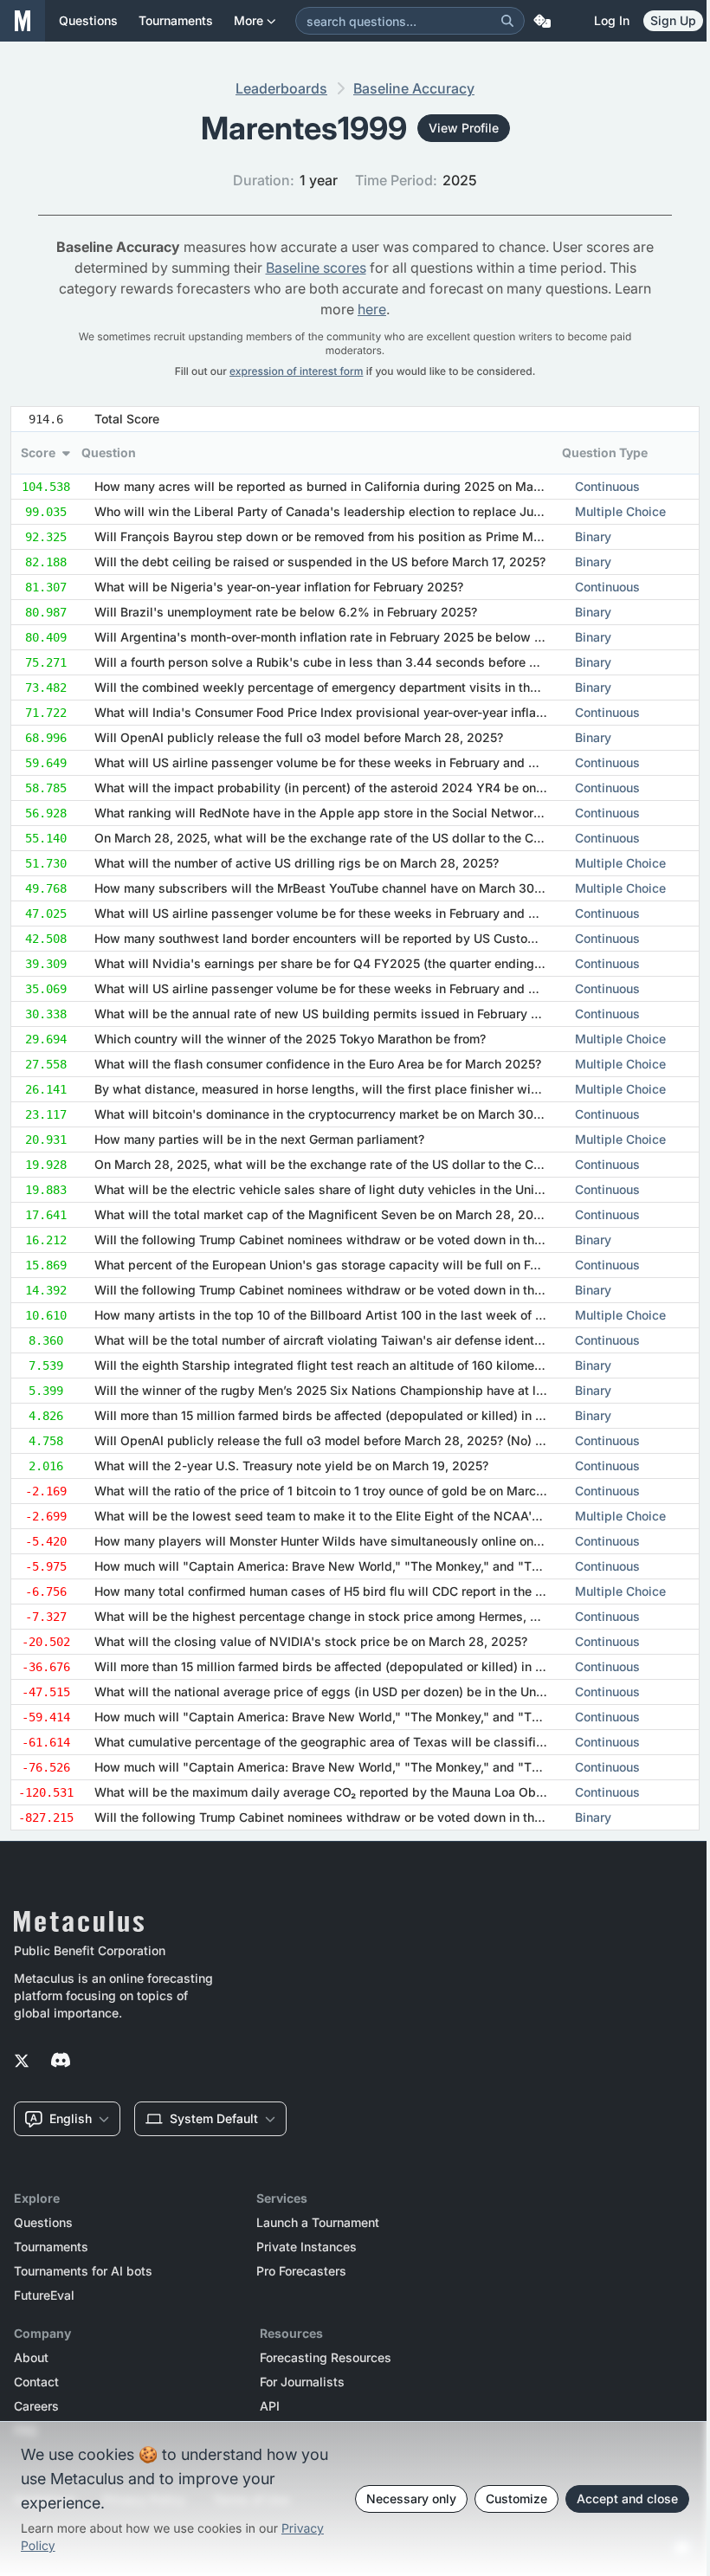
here (372, 309)
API (270, 2406)
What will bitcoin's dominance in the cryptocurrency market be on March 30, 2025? (336, 1114)
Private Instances (307, 2247)
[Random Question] (542, 21)
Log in (612, 20)
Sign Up (673, 20)
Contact (36, 2382)
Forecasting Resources (326, 2358)
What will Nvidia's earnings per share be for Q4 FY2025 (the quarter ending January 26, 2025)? (372, 963)
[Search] (507, 21)
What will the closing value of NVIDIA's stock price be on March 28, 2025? (311, 1641)
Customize (516, 2499)
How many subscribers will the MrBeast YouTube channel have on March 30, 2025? (336, 888)
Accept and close (627, 2499)
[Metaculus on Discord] (61, 2062)
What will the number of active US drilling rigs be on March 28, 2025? (297, 863)
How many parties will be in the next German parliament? (259, 1139)
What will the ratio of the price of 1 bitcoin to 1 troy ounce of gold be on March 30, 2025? (350, 1491)
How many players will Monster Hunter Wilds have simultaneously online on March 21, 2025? (364, 1541)
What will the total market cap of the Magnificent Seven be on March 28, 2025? (324, 1214)
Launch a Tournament (318, 2223)
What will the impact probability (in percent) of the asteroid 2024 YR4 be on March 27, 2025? (365, 788)
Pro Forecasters (301, 2271)
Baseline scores (316, 268)
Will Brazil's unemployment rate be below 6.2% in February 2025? (286, 612)
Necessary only (411, 2499)
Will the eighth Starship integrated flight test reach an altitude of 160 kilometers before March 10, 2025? (396, 1365)
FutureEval (44, 2295)
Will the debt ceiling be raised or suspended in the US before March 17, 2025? (320, 562)
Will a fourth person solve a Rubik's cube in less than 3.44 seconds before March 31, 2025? (360, 662)
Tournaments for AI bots (83, 2271)
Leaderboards (281, 88)
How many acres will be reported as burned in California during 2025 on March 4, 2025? (350, 486)
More (248, 20)
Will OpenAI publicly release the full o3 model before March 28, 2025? (299, 737)
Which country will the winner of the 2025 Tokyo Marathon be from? (290, 1039)
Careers (36, 2406)
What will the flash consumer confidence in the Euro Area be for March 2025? (318, 1064)
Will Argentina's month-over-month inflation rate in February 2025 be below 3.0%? (333, 637)
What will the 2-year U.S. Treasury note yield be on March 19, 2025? (291, 1466)
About (31, 2358)
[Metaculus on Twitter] (22, 2062)
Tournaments (51, 2247)
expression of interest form (296, 371)
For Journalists (302, 2382)
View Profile (464, 128)
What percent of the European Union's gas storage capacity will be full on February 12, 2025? (364, 1265)
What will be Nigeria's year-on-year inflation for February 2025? (279, 587)
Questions (43, 2223)
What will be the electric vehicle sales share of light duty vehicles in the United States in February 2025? (398, 1189)
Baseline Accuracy (414, 88)
